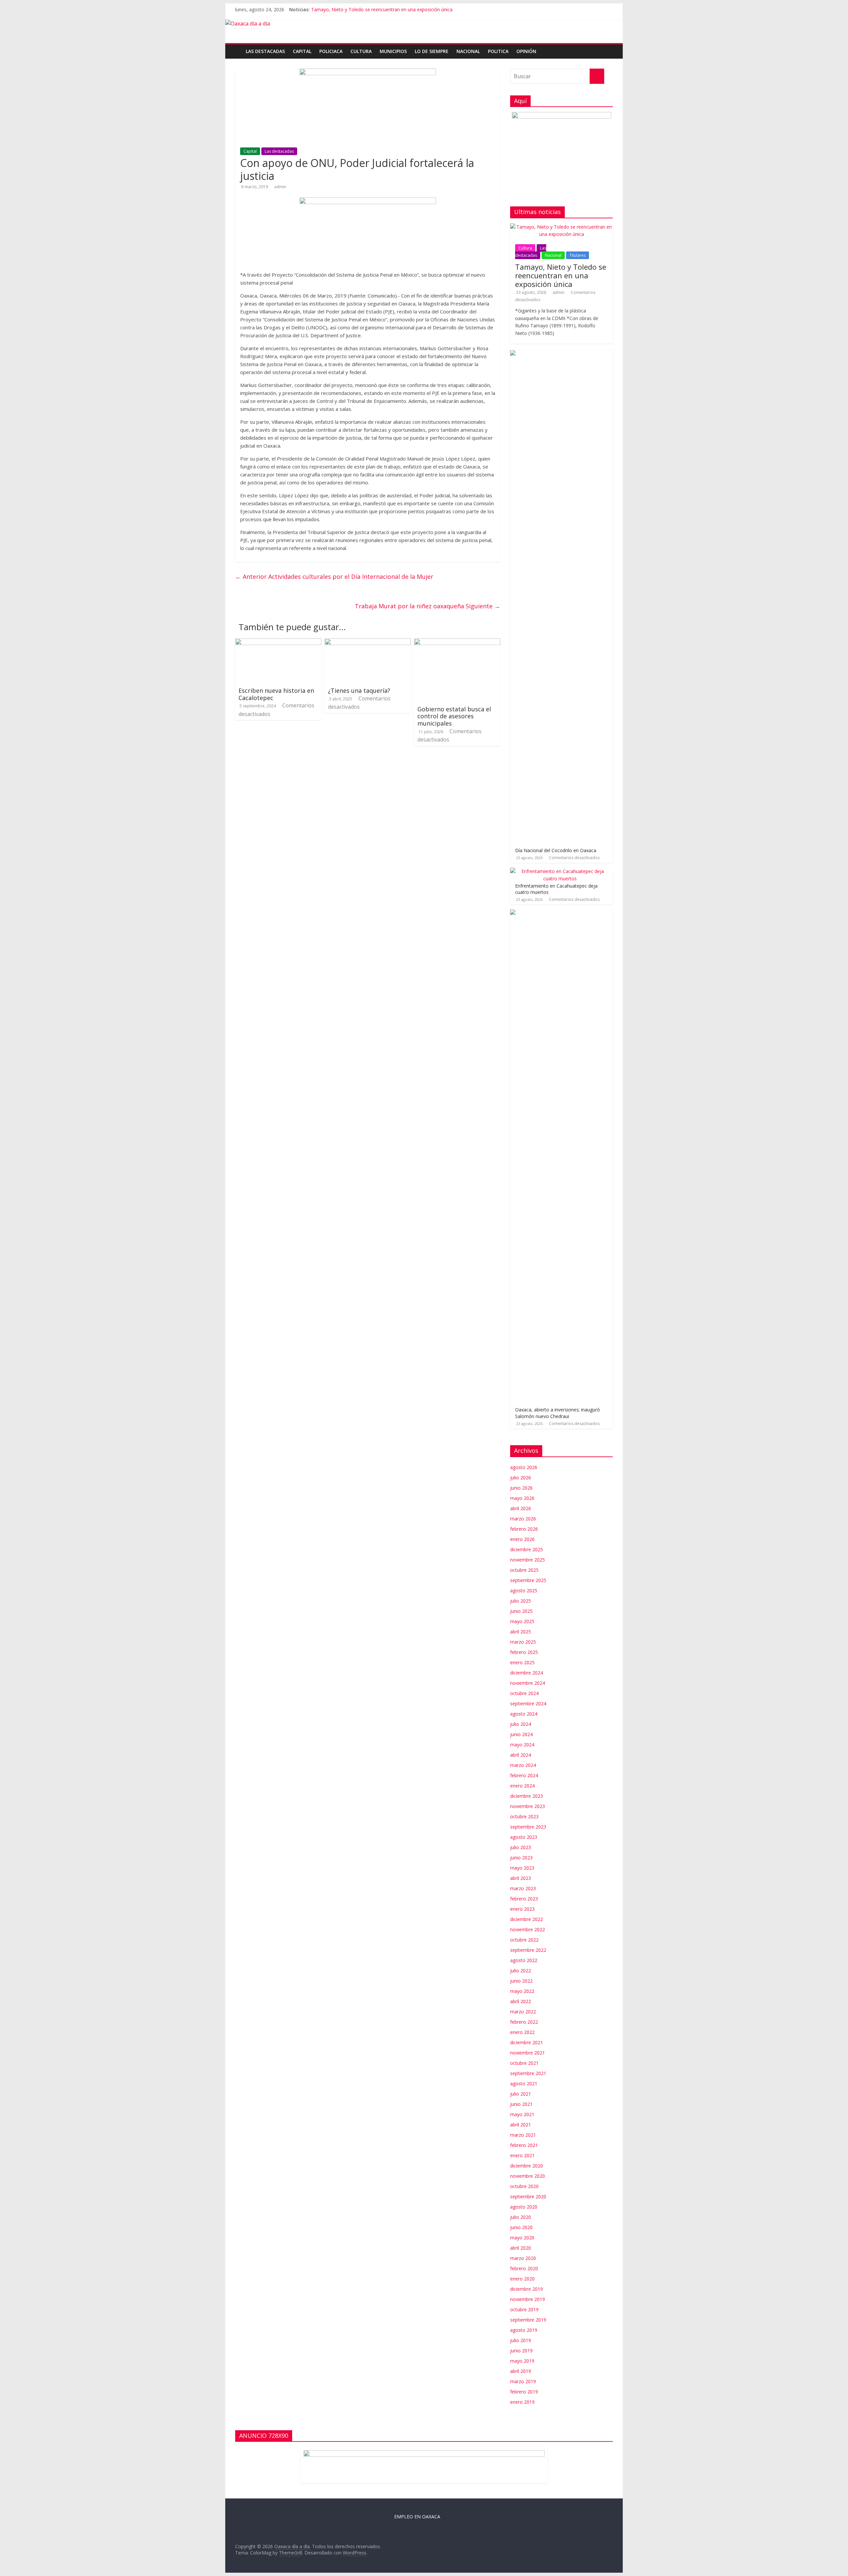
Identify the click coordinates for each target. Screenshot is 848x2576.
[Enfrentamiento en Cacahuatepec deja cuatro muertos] (560, 871)
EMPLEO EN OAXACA (417, 2517)
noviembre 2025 (528, 1560)
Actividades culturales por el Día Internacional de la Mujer (334, 576)
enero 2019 (522, 2402)
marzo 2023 (523, 1888)
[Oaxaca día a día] (424, 24)
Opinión (526, 51)
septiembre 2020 (528, 2196)
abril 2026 (521, 1508)
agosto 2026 (524, 1467)
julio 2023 (521, 1847)
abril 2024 (521, 1755)
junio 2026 (521, 1488)
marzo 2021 (523, 2135)
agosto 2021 (524, 2083)
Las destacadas (265, 51)
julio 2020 (521, 2217)
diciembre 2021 (527, 2042)
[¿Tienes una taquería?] (368, 642)
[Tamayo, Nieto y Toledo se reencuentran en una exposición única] (561, 227)
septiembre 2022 (528, 1950)
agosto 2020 (524, 2207)
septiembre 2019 (528, 2320)
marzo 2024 (523, 1765)
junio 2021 (521, 2104)
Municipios (393, 51)
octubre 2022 (524, 1940)
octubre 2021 (524, 2063)
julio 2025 (521, 1601)
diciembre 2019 (527, 2289)
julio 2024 (521, 1724)
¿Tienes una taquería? (359, 690)
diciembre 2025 (527, 1549)
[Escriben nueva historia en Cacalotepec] (278, 642)
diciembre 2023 (527, 1796)
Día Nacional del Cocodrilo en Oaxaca (556, 850)
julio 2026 (521, 1478)
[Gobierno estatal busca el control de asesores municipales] (457, 642)
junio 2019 (521, 2351)
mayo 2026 (522, 1498)
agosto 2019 (524, 2330)
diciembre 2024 (527, 1673)
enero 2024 (522, 1786)
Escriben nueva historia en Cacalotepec (276, 694)
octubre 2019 (524, 2309)
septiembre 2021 (528, 2073)
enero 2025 (522, 1662)
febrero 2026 (524, 1529)
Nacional (468, 51)
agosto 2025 (524, 1590)
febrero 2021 (524, 2145)
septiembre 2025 (528, 1580)
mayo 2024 (522, 1745)
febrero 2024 (524, 1775)
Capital (302, 51)
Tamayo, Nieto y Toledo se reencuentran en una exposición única (382, 9)
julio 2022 (521, 1971)
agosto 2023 (524, 1837)
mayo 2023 (522, 1868)
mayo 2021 (522, 2114)
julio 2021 (521, 2094)
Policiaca (331, 51)
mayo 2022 (522, 1991)
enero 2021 (522, 2155)
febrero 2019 (524, 2392)
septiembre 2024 (528, 1703)
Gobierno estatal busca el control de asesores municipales (454, 716)
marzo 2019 (523, 2381)
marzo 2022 (523, 2012)
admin (280, 187)
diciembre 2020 (527, 2166)
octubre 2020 (524, 2186)
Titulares (578, 255)
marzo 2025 (523, 1642)
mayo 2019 (522, 2361)
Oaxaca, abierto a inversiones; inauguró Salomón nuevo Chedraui (557, 1413)
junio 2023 (521, 1858)
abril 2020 (521, 2248)
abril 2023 (521, 1878)
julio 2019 (521, 2340)
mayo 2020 (522, 2238)
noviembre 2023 (528, 1806)
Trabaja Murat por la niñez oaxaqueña (427, 606)
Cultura (361, 51)
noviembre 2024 (528, 1683)
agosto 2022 (524, 1960)
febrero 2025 (524, 1652)
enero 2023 (522, 1909)
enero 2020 (522, 2279)
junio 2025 (521, 1611)
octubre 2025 (524, 1570)
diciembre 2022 (527, 1919)
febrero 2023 (524, 1899)
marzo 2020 (523, 2258)
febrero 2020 (524, 2268)
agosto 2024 (524, 1714)
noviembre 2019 (528, 2299)
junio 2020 (521, 2227)
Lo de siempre (432, 51)
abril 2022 (521, 2001)
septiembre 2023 (528, 1827)
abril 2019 (521, 2371)
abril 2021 (521, 2125)
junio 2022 (521, 1981)
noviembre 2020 (528, 2176)
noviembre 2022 (528, 1929)
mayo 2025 (522, 1621)
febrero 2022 (524, 2022)
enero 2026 (522, 1539)
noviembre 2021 (528, 2053)
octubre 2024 (524, 1693)
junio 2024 (521, 1734)
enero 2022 (522, 2032)
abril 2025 (521, 1632)
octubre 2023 (524, 1816)
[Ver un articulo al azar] (609, 48)
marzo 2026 (523, 1519)
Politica (498, 51)
